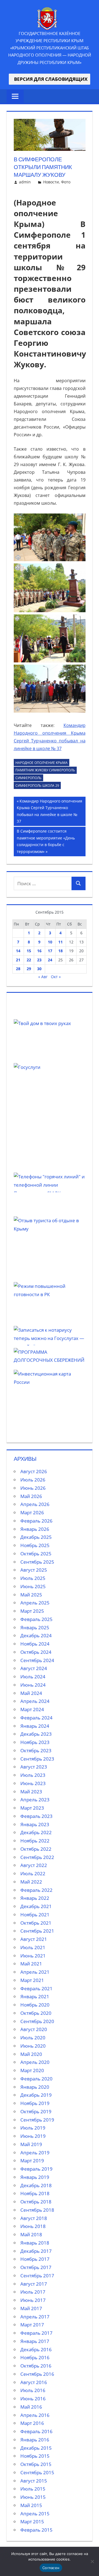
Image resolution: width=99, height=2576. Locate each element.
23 (39, 960)
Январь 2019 (35, 2177)
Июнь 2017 (33, 2300)
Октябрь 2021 (36, 1923)
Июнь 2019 (33, 2136)
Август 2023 (34, 1767)
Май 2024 (31, 1693)
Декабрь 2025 (36, 1537)
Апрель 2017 (35, 2317)
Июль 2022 (33, 1873)
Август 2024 (34, 1668)
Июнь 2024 (33, 1685)
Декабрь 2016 (36, 2349)
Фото (66, 182)
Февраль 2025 (36, 1619)
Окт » (56, 977)
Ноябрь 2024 (35, 1644)
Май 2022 (31, 1882)
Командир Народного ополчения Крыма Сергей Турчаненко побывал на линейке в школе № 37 (50, 811)
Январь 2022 (35, 1898)
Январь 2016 (35, 2440)
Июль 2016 (33, 2390)
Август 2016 (34, 2382)
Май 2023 (31, 1792)
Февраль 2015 (36, 2530)
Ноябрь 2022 (35, 1841)
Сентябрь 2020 (37, 2021)
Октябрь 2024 (36, 1652)
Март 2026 (32, 1512)
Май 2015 (31, 2505)
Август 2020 (34, 2029)
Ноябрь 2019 (35, 2103)
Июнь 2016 (33, 2399)
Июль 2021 (33, 1947)
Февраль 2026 (36, 1521)
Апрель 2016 (35, 2415)
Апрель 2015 (35, 2514)
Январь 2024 (35, 1726)
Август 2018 (34, 2218)
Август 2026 (34, 1471)
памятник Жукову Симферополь (45, 770)
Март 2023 (32, 1808)
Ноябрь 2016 (35, 2357)
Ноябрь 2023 (35, 1742)
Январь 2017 (35, 2341)
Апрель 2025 (35, 1603)
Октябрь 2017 (36, 2267)
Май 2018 (31, 2234)
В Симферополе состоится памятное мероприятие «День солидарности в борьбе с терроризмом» (46, 841)
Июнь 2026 (33, 1488)
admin (25, 182)
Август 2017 (34, 2284)
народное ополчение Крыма (42, 763)
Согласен (51, 2568)
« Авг (43, 977)
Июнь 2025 (33, 1586)
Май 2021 (31, 1964)
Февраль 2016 (36, 2431)
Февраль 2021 (36, 1988)
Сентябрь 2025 (37, 1562)
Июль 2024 (33, 1677)
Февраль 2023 (36, 1816)
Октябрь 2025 (36, 1554)
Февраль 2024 (36, 1718)
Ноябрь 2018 (35, 2193)
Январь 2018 (35, 2243)
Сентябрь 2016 (37, 2374)
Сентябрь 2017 (37, 2276)
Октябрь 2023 (36, 1750)
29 (29, 969)
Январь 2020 (35, 2087)
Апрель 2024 (35, 1701)
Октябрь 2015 (36, 2464)
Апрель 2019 (35, 2153)
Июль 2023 (33, 1775)
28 (18, 969)
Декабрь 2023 (36, 1734)
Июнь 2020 (33, 2046)
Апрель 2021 (35, 1972)
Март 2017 (32, 2325)
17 (50, 951)
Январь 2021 (35, 1996)
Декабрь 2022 (36, 1832)
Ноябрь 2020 (35, 2005)
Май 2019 (31, 2144)
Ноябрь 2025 (35, 1545)
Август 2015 (34, 2481)
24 (50, 960)
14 (18, 951)
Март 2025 (32, 1611)
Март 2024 (32, 1709)
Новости (51, 182)
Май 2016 (31, 2407)
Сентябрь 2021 (37, 1931)
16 (39, 951)
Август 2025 (34, 1570)
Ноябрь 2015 (35, 2456)
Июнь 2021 (33, 1956)
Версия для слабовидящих (50, 79)
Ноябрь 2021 (35, 1915)
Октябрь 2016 (36, 2366)
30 (39, 969)
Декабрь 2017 (36, 2251)
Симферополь (28, 778)
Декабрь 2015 (36, 2448)
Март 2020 (32, 2070)
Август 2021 (34, 1939)
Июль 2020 (33, 2038)
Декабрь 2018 (36, 2185)
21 (18, 960)
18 (61, 951)
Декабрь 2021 (36, 1906)
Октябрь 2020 (36, 2013)
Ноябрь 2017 (35, 2259)
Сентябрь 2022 (37, 1857)
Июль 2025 (33, 1578)
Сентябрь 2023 (37, 1759)
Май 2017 (31, 2308)
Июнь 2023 (33, 1783)
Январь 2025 (35, 1627)
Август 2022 (34, 1865)
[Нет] (92, 2561)
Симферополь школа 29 (37, 786)
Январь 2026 (35, 1529)
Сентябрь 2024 (37, 1660)
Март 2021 (32, 1980)
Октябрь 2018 (36, 2202)
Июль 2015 (33, 2489)
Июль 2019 (33, 2128)
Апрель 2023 (35, 1800)
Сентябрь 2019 (37, 2120)
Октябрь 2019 (36, 2111)
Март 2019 (32, 2161)
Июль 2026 (33, 1480)
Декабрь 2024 (36, 1635)
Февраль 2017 (36, 2333)
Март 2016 (32, 2423)
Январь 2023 (35, 1824)
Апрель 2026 (35, 1504)
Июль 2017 (33, 2292)
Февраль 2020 (36, 2079)
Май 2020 (31, 2054)
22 (29, 960)
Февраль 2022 (36, 1890)
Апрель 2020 (35, 2062)
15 (29, 951)
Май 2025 (31, 1595)
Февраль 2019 (36, 2169)
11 (61, 942)
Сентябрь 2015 (37, 2472)
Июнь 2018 (33, 2226)
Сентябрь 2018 (37, 2210)
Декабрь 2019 (36, 2095)
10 (50, 942)
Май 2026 (31, 1496)
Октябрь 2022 (36, 1849)
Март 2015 (32, 2522)
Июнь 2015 (33, 2497)
